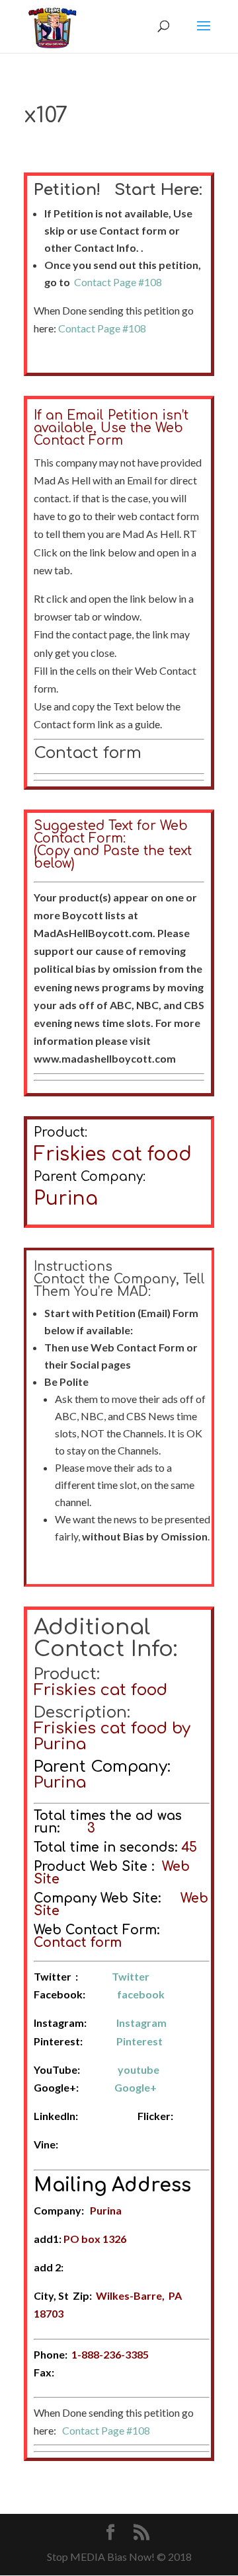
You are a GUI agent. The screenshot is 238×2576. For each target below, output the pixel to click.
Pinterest (139, 2041)
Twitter (131, 1976)
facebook (141, 1994)
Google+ (136, 2087)
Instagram (141, 2023)
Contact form (88, 753)
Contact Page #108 (118, 282)
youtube (139, 2069)
